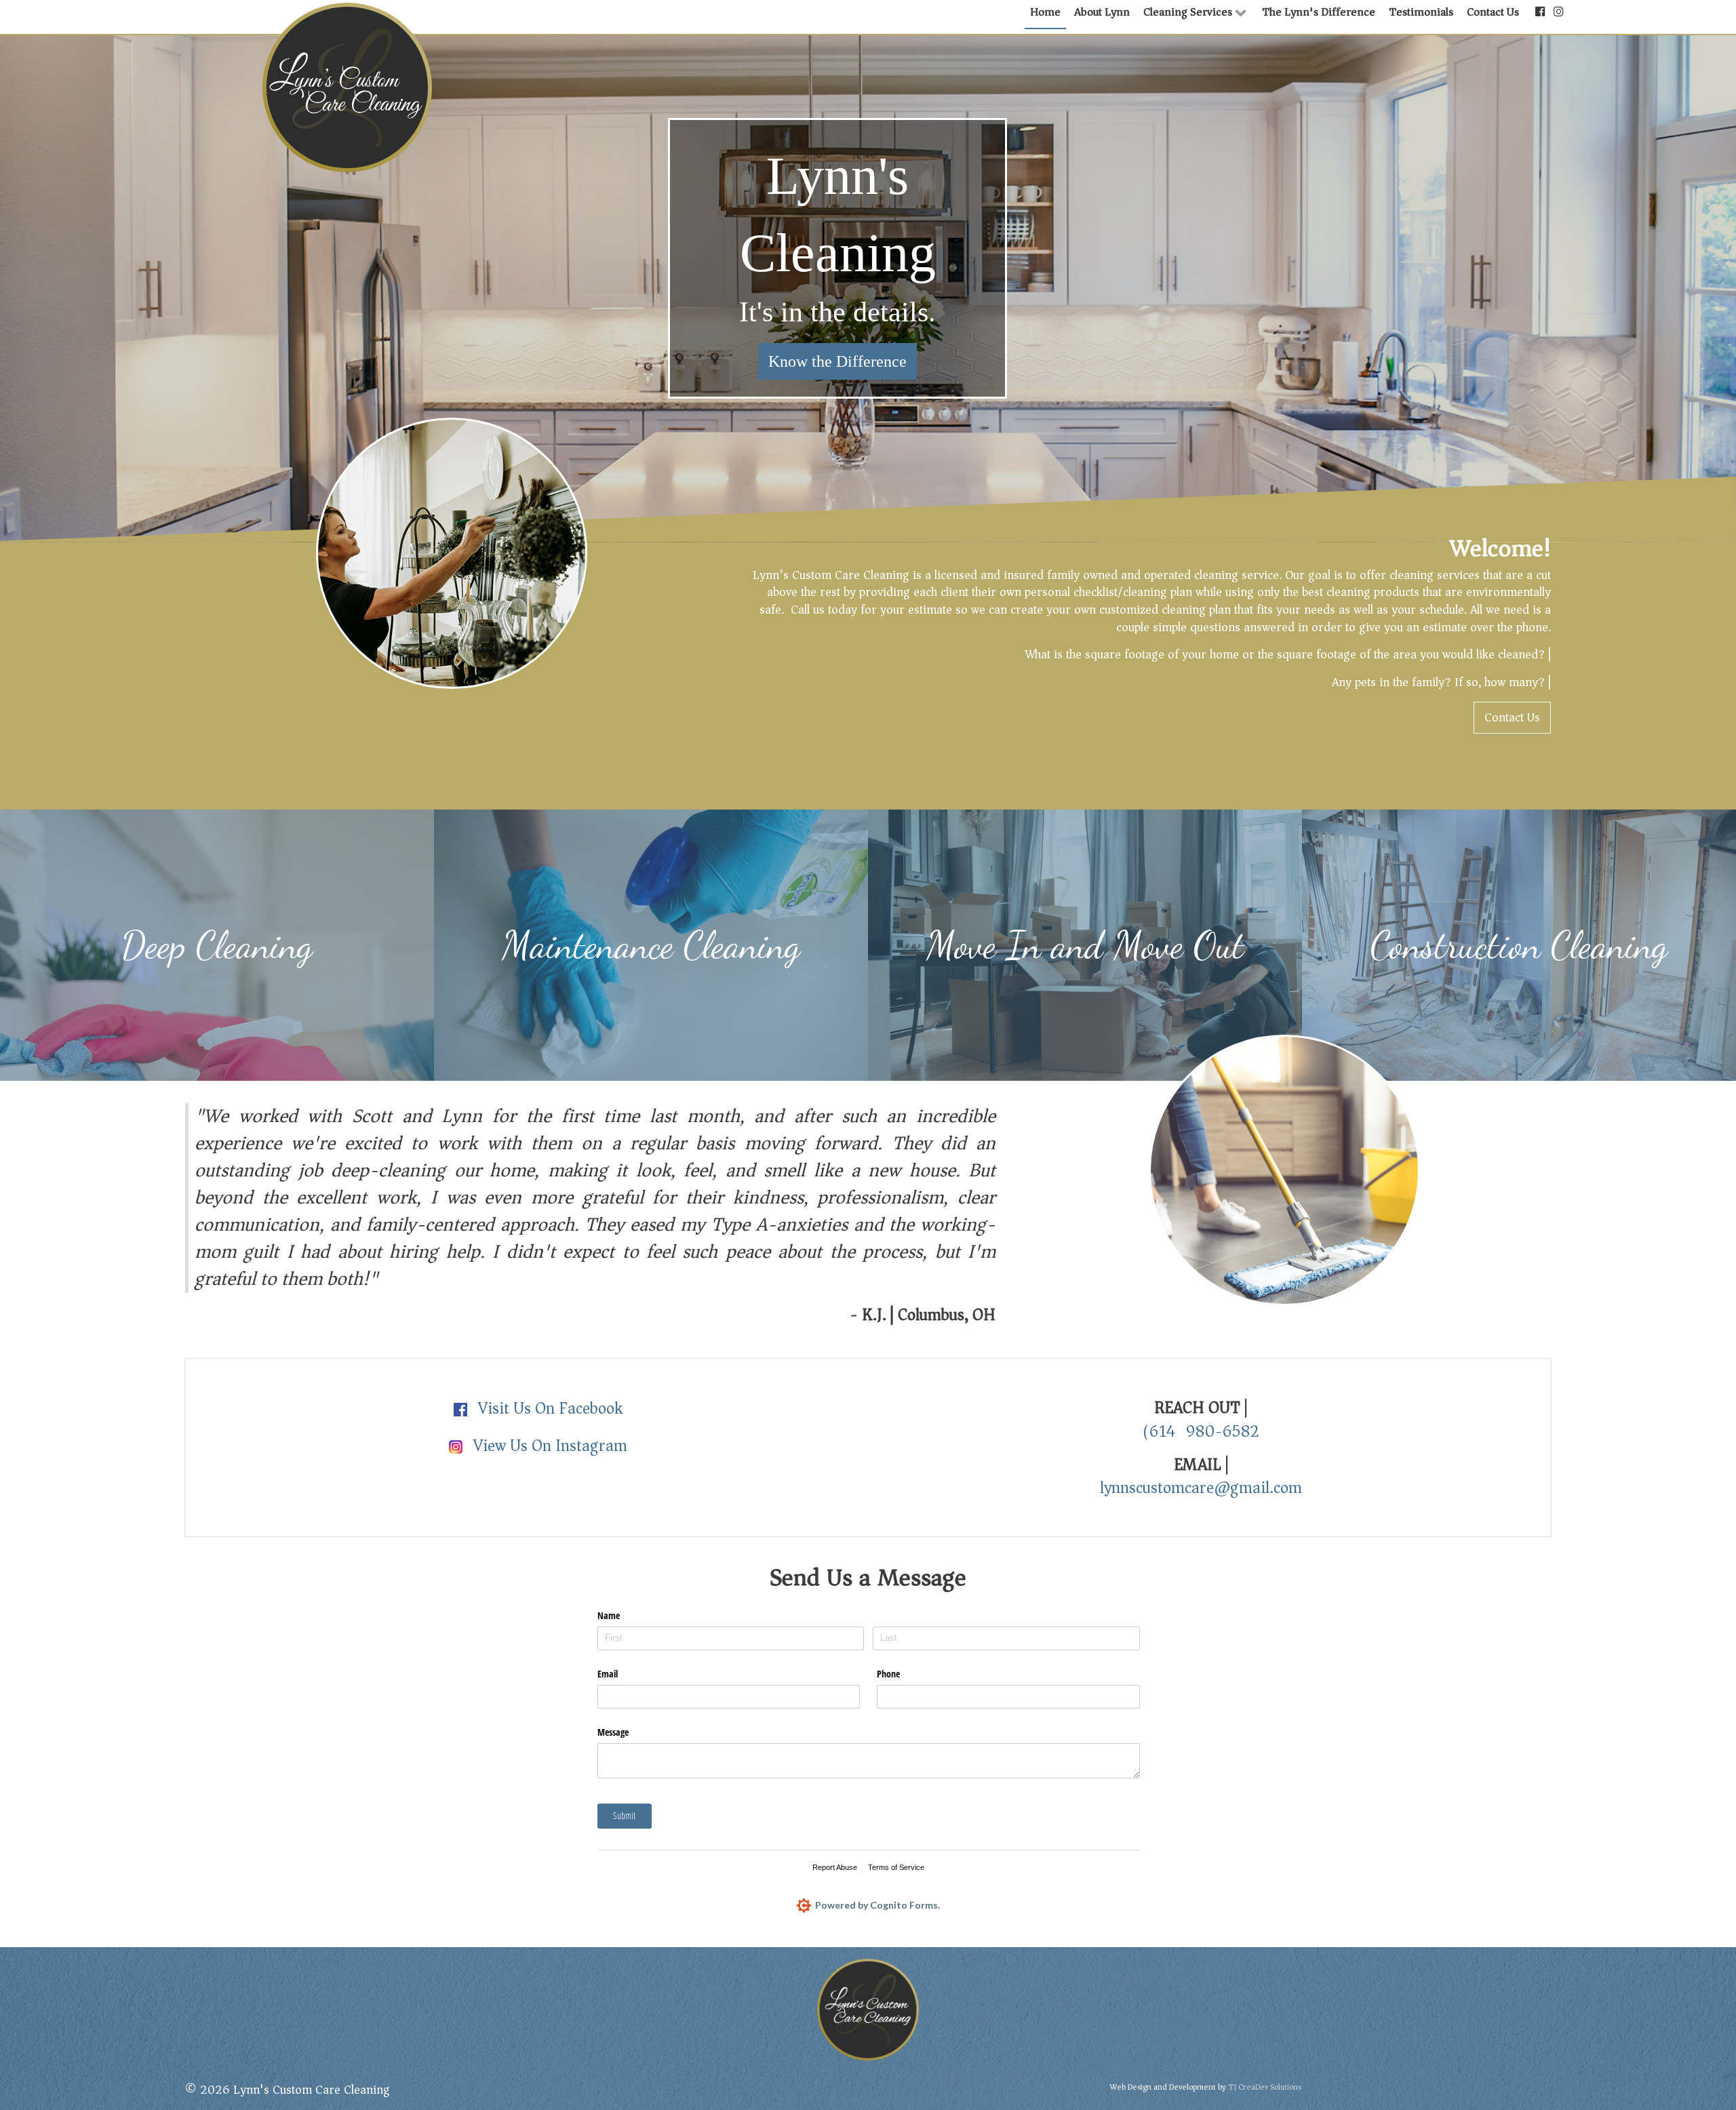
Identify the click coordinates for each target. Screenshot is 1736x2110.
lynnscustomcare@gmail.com (1201, 1488)
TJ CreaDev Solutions (1265, 2087)
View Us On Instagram (548, 1446)
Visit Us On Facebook (548, 1408)
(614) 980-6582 (1201, 1431)
